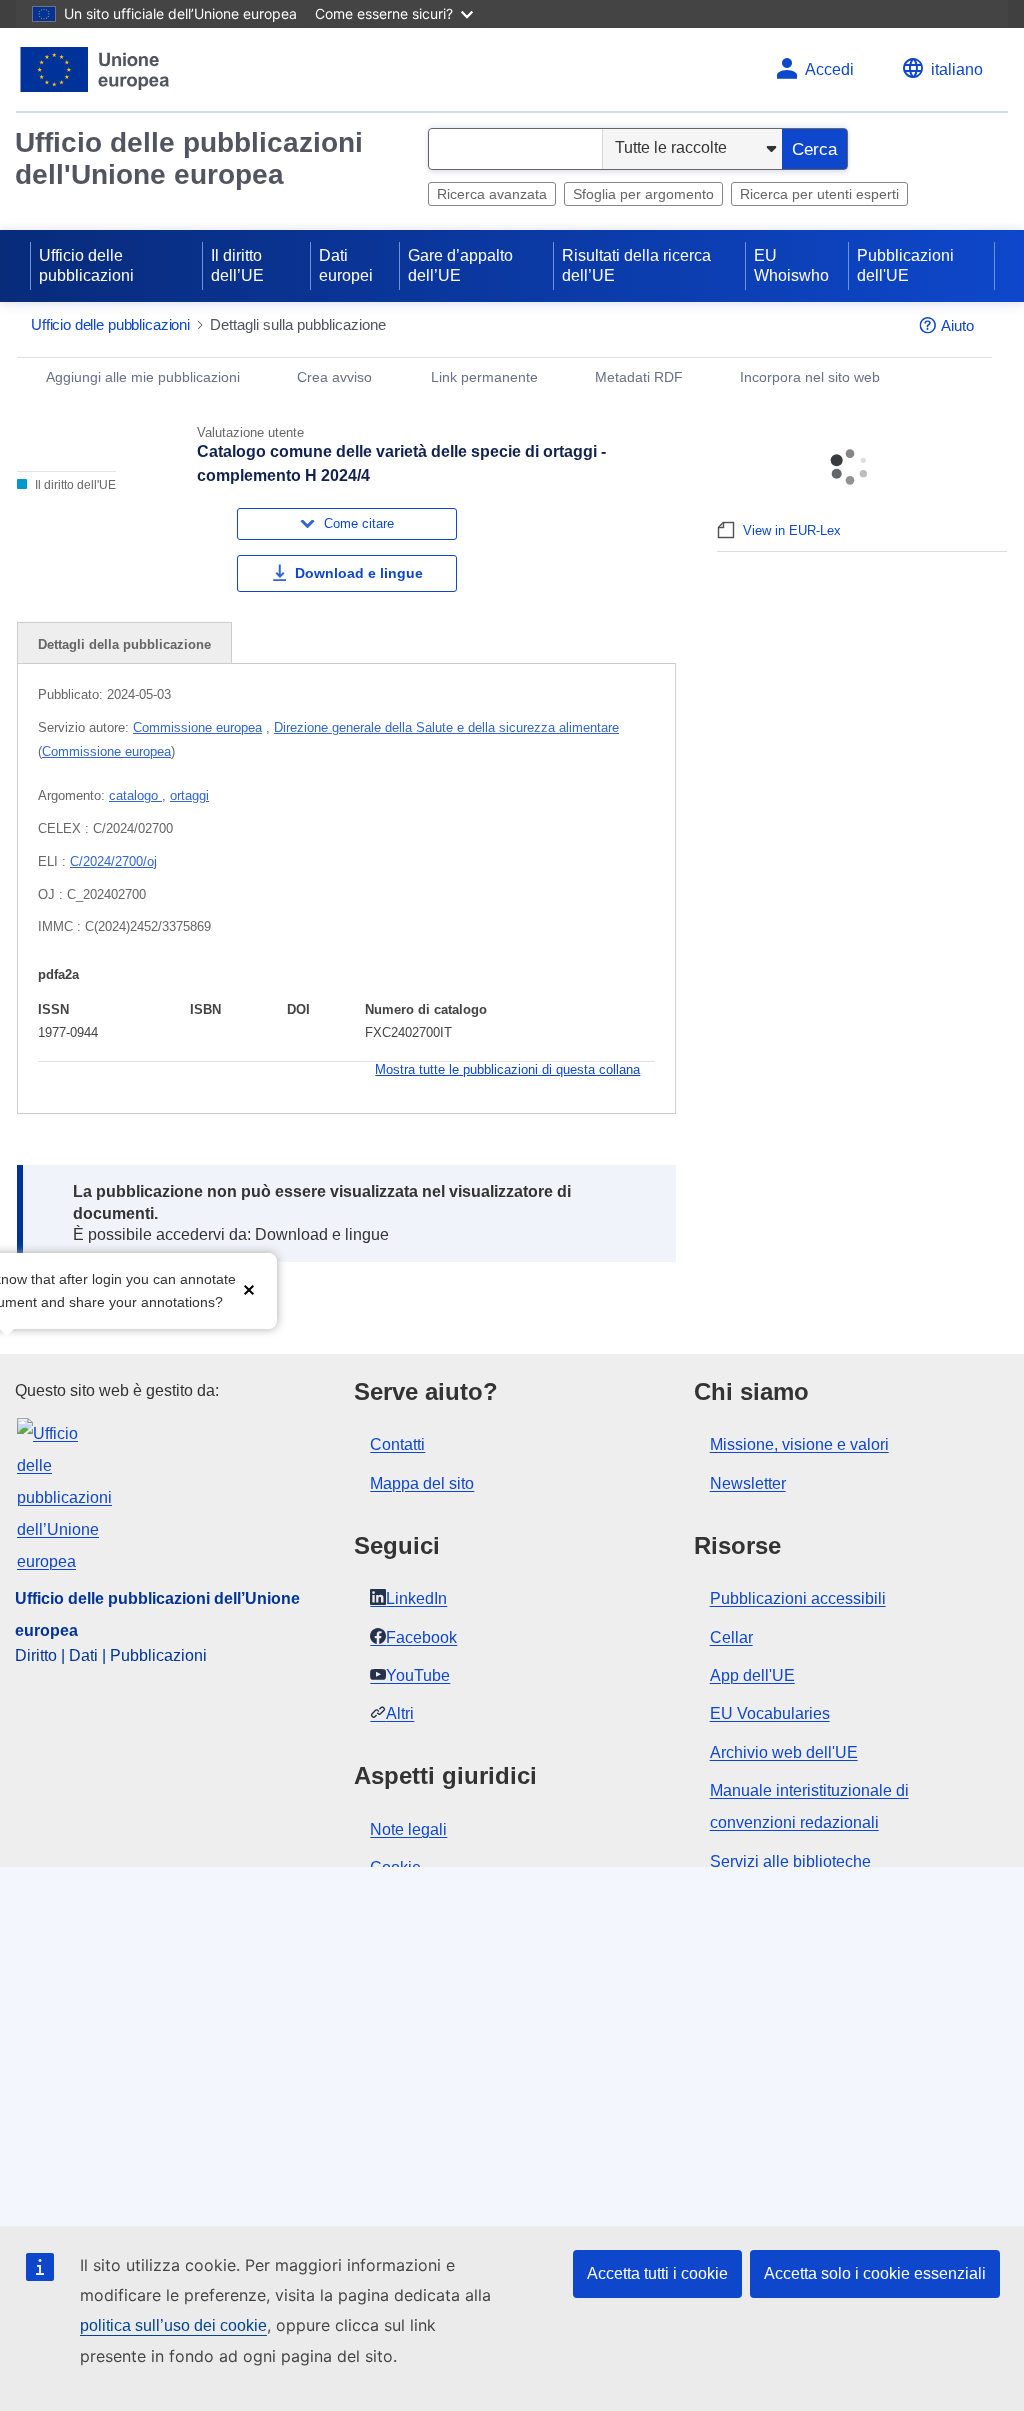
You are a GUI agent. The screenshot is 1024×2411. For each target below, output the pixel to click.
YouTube (418, 1675)
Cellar (731, 1637)
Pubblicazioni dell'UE (905, 265)
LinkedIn (416, 1598)
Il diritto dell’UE (237, 265)
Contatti (397, 1444)
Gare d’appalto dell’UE (460, 265)
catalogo (135, 795)
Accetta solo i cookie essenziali (875, 2273)
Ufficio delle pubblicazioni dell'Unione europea (189, 158)
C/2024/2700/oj (113, 861)
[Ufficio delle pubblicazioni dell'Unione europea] (95, 69)
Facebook (421, 1637)
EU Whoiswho (791, 265)
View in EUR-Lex (792, 530)
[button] (249, 1288)
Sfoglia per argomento (643, 194)
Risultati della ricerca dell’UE (636, 265)
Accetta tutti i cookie (657, 2273)
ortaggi (189, 795)
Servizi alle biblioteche (790, 1861)
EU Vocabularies (770, 1713)
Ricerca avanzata (492, 194)
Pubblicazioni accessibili (798, 1598)
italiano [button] (957, 69)
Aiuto (957, 325)
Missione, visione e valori (799, 1444)
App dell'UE (752, 1675)
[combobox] (515, 149)
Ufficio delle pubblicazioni (86, 265)
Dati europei (346, 265)
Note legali (408, 1829)
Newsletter (748, 1483)
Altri (400, 1713)
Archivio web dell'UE (784, 1752)
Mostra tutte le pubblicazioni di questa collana (507, 1069)
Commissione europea (197, 727)
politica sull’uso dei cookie (173, 2325)
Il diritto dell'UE (74, 485)
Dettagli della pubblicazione (124, 644)
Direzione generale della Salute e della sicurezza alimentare (446, 727)
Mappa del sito (422, 1483)
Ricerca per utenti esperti (819, 194)
